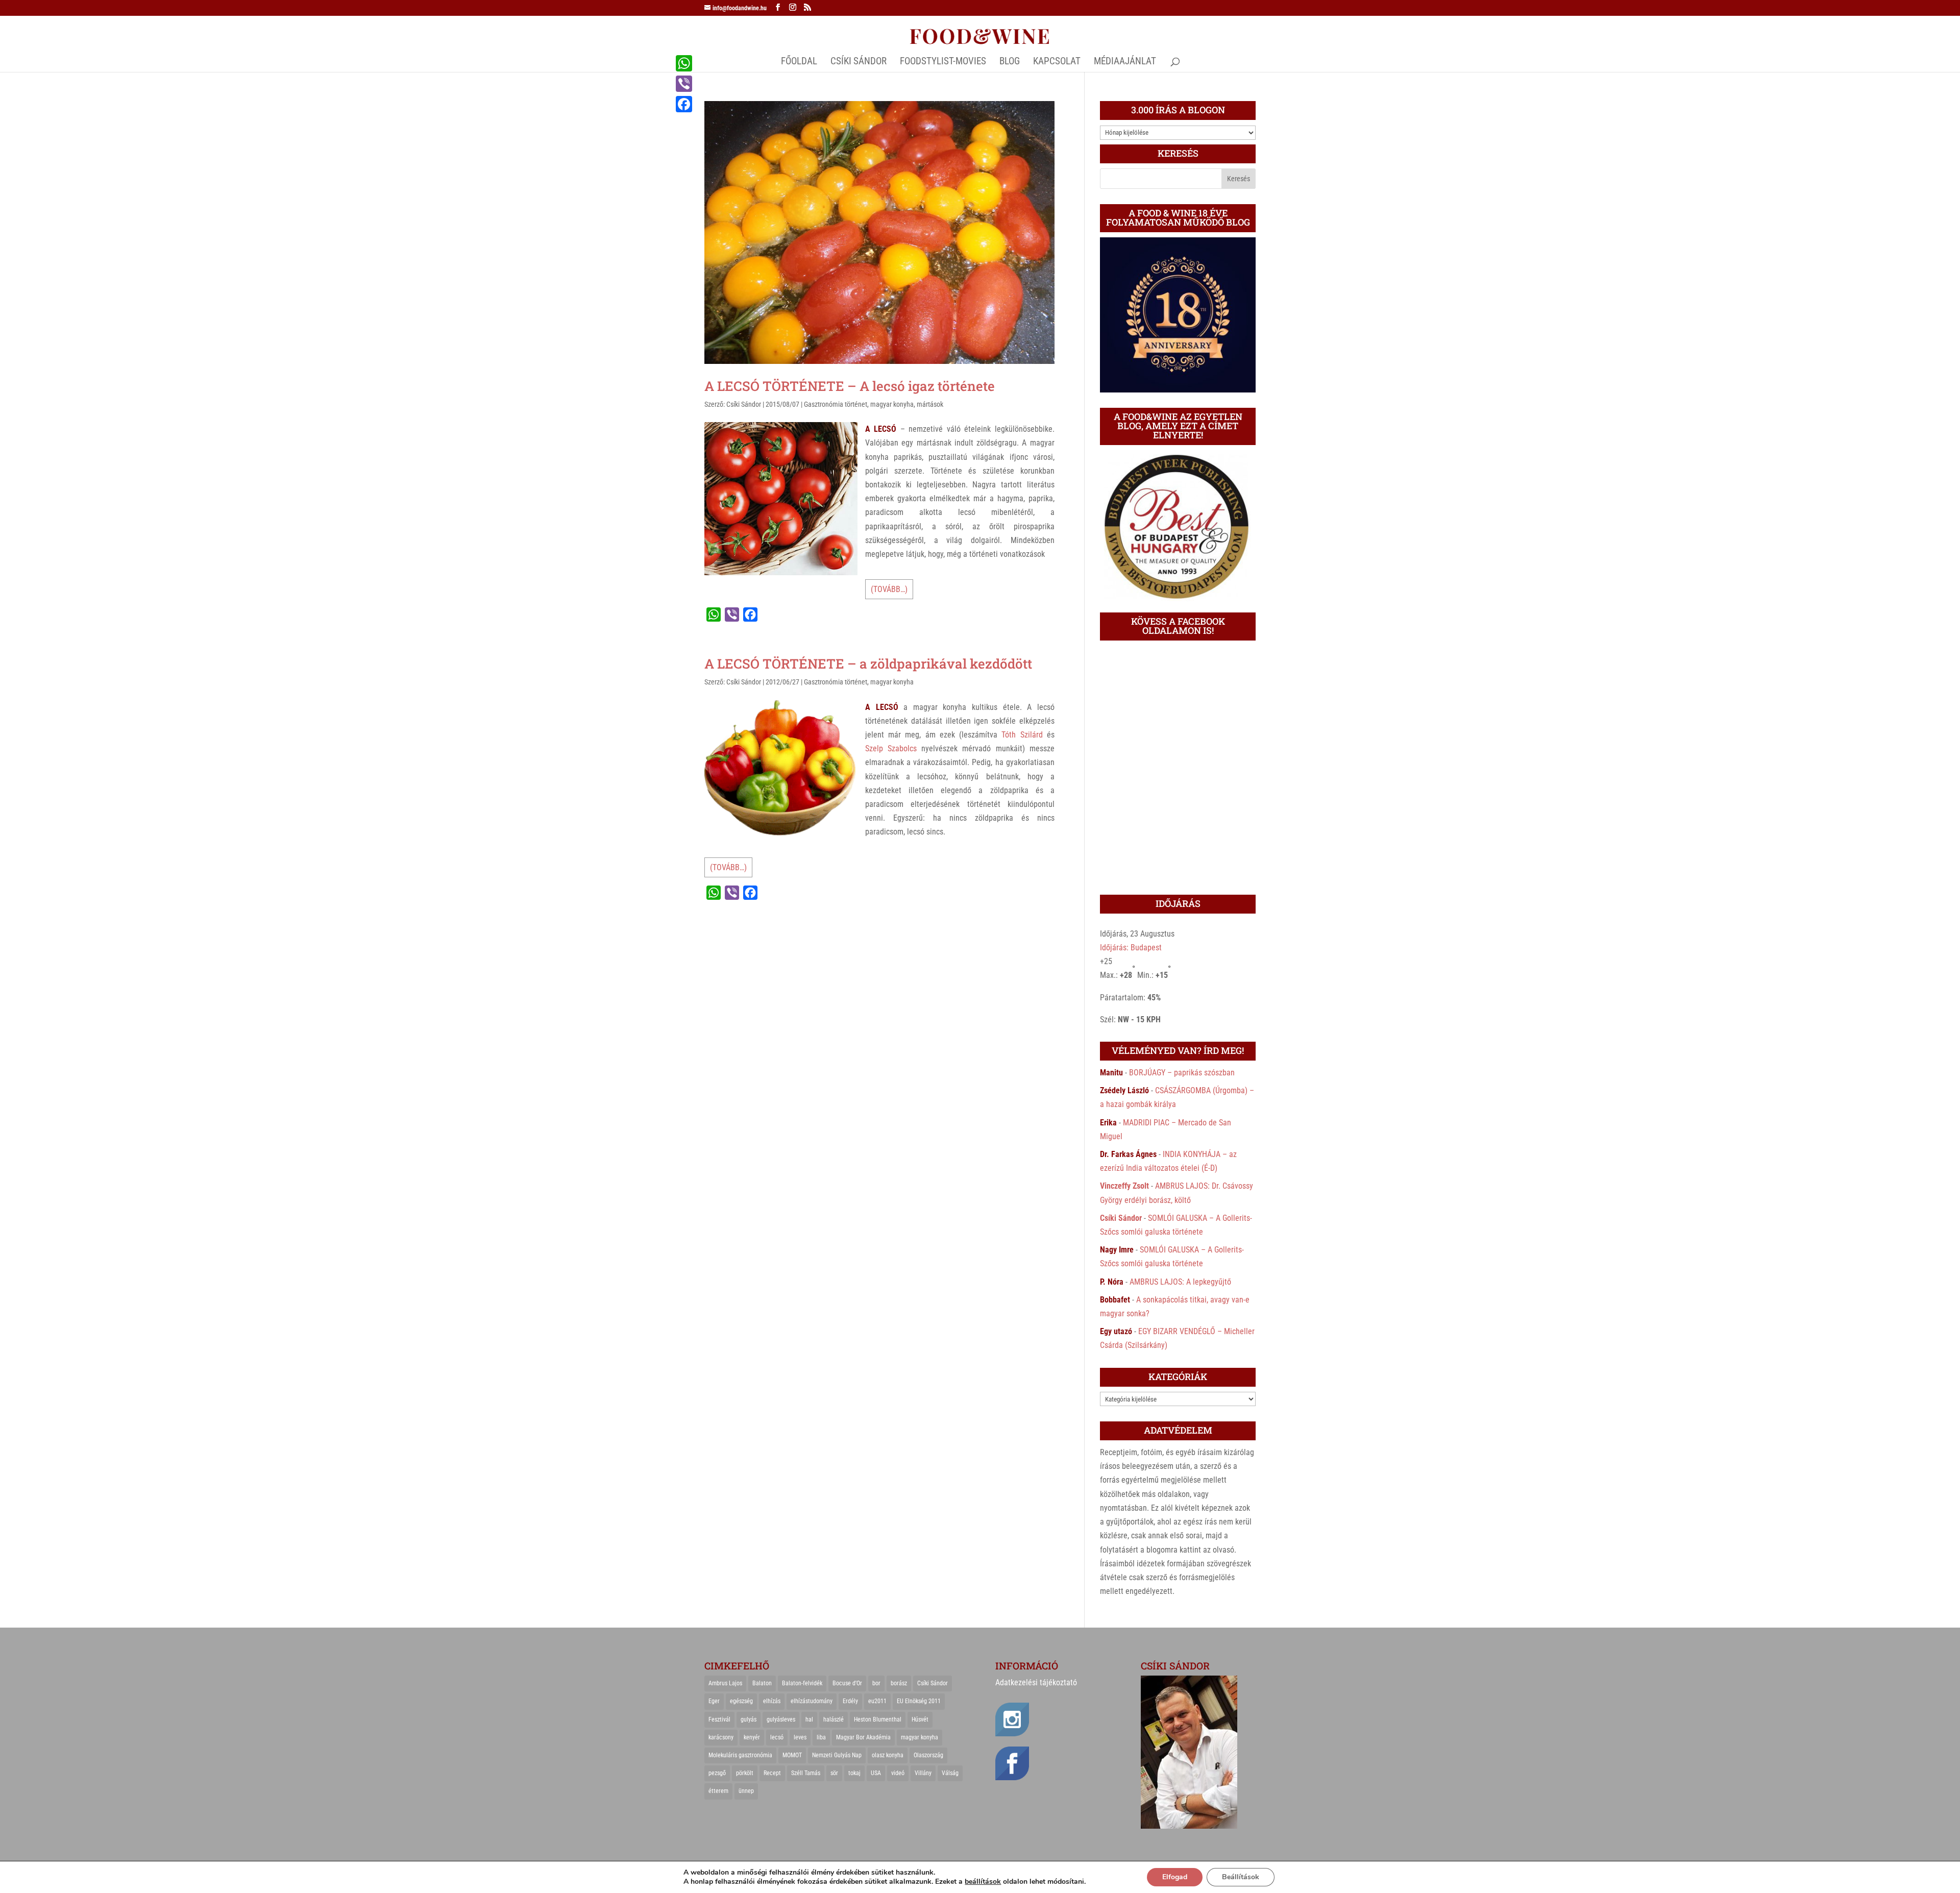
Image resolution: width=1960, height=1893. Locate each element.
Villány (923, 1773)
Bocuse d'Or (847, 1683)
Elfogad (1175, 1877)
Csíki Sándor (744, 404)
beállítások (983, 1882)
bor (876, 1683)
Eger (714, 1701)
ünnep (746, 1791)
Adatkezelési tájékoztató (1036, 1682)
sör (834, 1773)
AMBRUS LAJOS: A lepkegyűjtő (1180, 1282)
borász (899, 1683)
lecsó (777, 1737)
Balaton (762, 1683)
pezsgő (717, 1773)
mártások (930, 404)
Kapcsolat (1057, 62)
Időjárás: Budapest (1131, 948)
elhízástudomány (812, 1701)
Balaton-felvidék (802, 1683)
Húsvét (920, 1719)
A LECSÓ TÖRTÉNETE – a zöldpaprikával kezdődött (868, 663)
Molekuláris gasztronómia (740, 1755)
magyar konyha (892, 404)
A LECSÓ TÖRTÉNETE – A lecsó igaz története (850, 386)
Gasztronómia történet (836, 404)
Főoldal (799, 62)
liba (821, 1737)
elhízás (772, 1701)
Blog (1010, 62)
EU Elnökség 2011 (919, 1701)
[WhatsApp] (684, 63)
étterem (718, 1791)
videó (898, 1773)
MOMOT (792, 1755)
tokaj (854, 1773)
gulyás (749, 1719)
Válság (950, 1773)
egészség (741, 1701)
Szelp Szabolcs (891, 748)
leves (800, 1737)
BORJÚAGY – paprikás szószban (1182, 1073)
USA (876, 1773)
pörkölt (745, 1773)
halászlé (834, 1719)
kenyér (752, 1737)
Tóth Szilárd (1022, 735)
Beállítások (1241, 1877)
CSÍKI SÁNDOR (859, 62)
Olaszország (928, 1755)
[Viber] (684, 84)
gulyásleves (781, 1719)
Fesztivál (719, 1719)
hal (809, 1719)
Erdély (850, 1701)
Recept (772, 1773)
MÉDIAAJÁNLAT (1125, 62)
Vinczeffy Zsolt (1124, 1186)
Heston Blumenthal (878, 1719)
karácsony (721, 1737)
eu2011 (877, 1701)
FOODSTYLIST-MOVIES (943, 62)
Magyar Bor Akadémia (863, 1737)
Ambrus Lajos (725, 1683)
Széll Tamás (806, 1773)
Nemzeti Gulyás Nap (837, 1755)
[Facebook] (684, 104)
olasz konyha (888, 1755)
